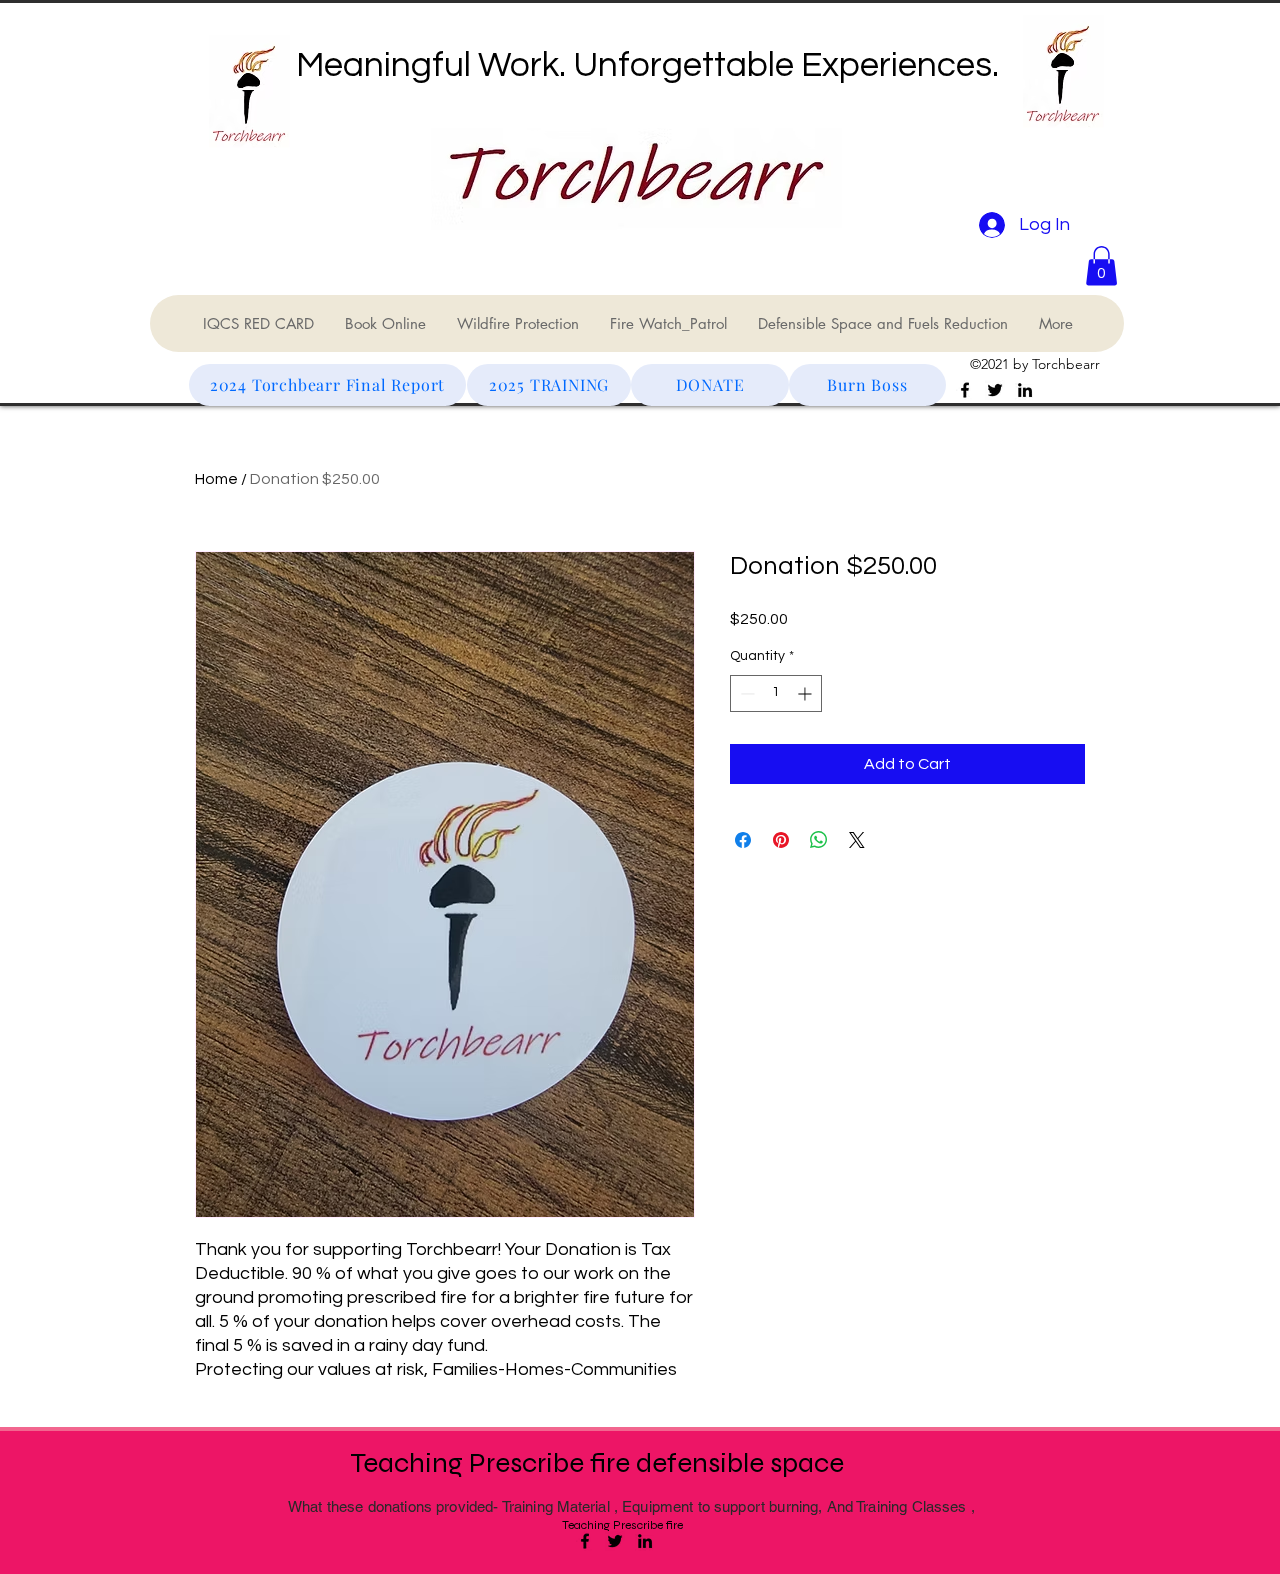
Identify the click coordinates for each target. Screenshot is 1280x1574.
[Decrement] (745, 693)
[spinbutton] (776, 693)
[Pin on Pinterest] (781, 840)
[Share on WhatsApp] (819, 840)
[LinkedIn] (1025, 390)
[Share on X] (857, 840)
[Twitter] (995, 390)
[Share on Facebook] (743, 840)
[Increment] (806, 693)
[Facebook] (965, 390)
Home (216, 479)
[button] (1101, 265)
